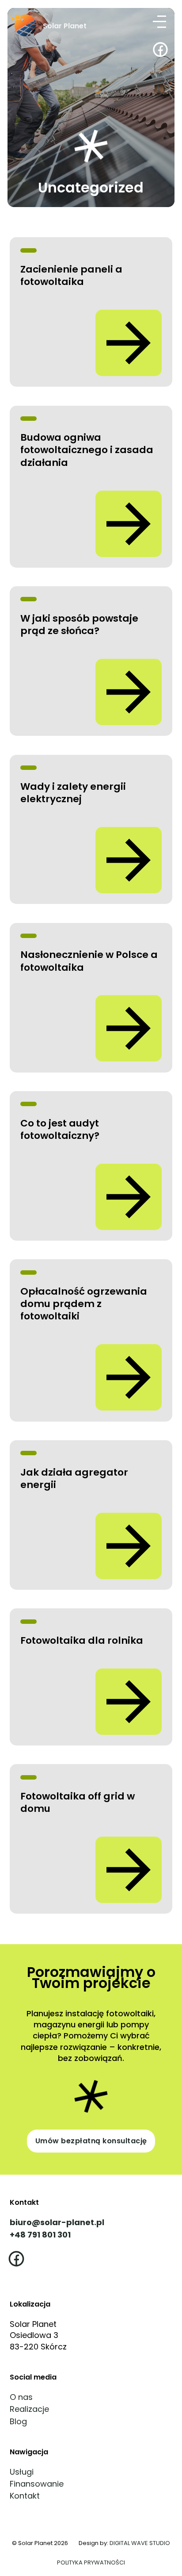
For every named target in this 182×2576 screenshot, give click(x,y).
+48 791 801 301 (40, 2235)
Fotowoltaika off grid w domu (78, 1802)
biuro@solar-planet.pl (57, 2222)
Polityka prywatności (91, 2563)
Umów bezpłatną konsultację (91, 2141)
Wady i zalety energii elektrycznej (73, 793)
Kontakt (25, 2496)
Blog (18, 2421)
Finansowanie (37, 2484)
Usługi (22, 2472)
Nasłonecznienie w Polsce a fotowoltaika (89, 961)
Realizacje (29, 2409)
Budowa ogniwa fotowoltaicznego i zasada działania (87, 450)
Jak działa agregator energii (74, 1478)
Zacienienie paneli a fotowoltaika (71, 275)
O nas (21, 2397)
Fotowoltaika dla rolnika (82, 1640)
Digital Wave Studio (140, 2543)
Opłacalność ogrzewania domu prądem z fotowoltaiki (84, 1304)
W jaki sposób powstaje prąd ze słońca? (79, 625)
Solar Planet (65, 26)
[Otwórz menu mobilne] (162, 21)
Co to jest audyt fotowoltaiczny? (60, 1129)
